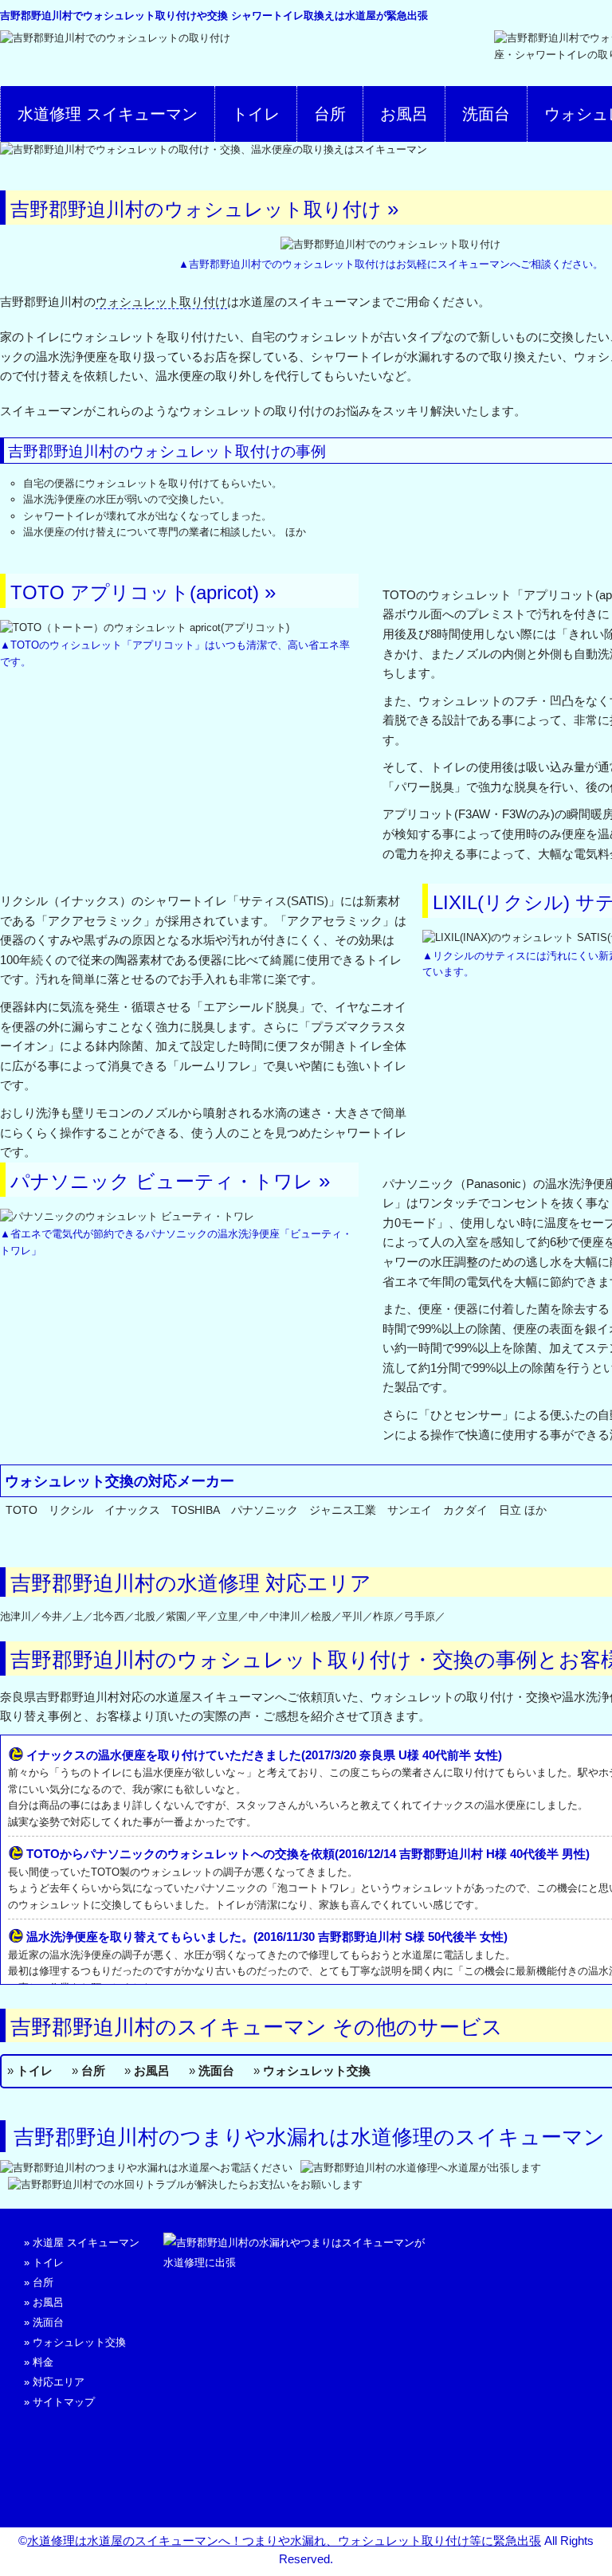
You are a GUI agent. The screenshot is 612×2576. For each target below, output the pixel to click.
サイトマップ (64, 2402)
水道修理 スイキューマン (108, 114)
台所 (330, 114)
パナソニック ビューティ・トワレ (162, 1181)
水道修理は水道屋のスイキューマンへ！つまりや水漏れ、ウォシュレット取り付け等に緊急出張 (284, 2541)
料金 (43, 2362)
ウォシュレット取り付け (161, 302)
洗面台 (486, 114)
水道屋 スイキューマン (86, 2243)
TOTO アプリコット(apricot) (135, 592)
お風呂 (404, 114)
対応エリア (59, 2382)
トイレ (256, 114)
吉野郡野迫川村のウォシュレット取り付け (196, 209)
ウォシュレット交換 (317, 2070)
